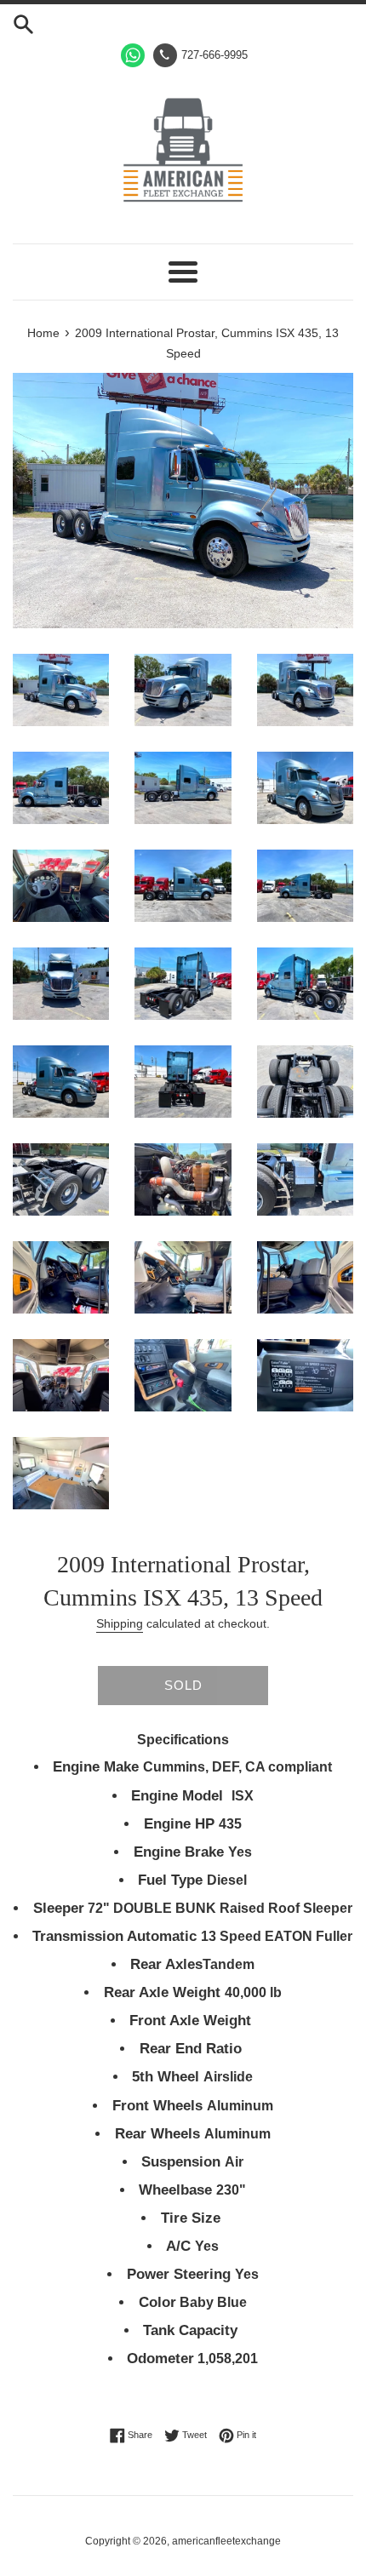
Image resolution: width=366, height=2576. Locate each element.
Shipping (120, 1623)
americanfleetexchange (226, 2541)
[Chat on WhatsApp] (133, 55)
